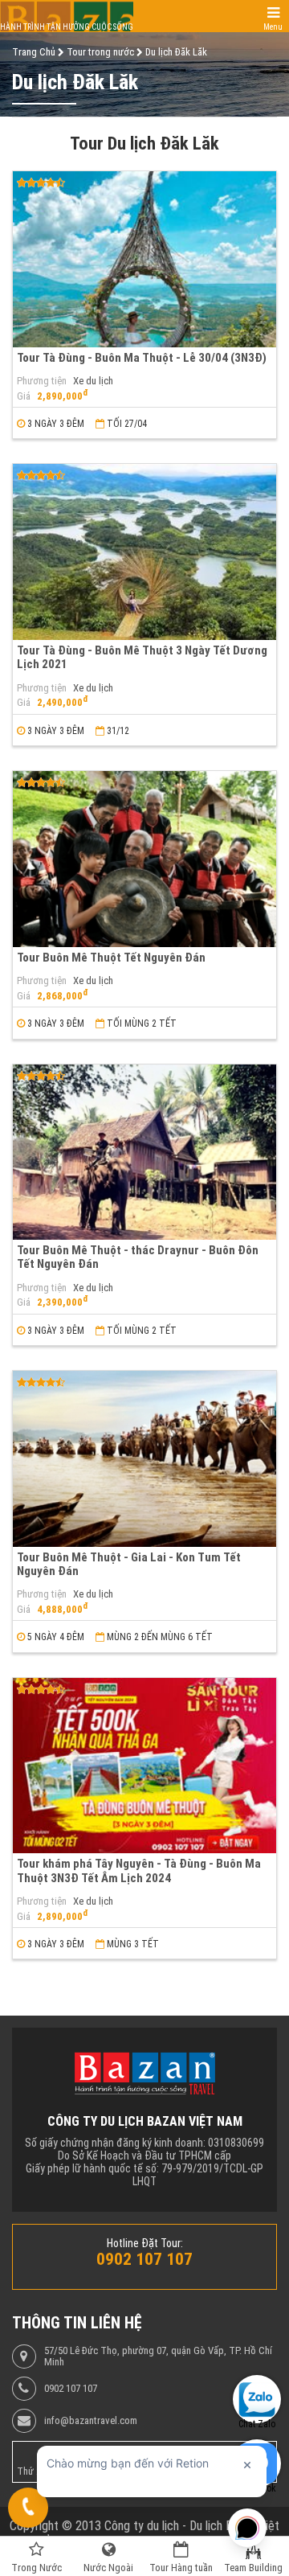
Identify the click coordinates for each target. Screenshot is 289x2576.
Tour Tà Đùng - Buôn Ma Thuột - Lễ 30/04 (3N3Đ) (142, 358)
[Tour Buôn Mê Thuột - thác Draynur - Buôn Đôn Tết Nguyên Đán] (144, 1153)
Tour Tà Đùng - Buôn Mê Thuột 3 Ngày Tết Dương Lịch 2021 (142, 657)
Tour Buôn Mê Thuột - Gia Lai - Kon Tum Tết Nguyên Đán (129, 1564)
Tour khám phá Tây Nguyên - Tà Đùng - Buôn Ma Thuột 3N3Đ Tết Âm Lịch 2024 (139, 1870)
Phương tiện (42, 381)
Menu (273, 27)
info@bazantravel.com (91, 2421)
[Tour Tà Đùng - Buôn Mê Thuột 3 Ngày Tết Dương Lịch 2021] (144, 552)
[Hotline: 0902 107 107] (28, 2508)
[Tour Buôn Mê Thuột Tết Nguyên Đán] (144, 859)
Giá (24, 396)
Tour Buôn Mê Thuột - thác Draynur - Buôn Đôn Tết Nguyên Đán (138, 1257)
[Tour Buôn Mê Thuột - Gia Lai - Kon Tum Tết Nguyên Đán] (144, 1459)
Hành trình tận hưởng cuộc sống (67, 27)
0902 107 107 (71, 2389)
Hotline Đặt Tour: (145, 2243)
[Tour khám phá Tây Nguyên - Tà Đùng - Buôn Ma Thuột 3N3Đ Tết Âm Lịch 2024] (144, 1766)
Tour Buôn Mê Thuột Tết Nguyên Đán (111, 958)
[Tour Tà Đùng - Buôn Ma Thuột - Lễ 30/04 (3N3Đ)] (144, 259)
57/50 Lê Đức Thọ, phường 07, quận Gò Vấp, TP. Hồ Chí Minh (158, 2357)
